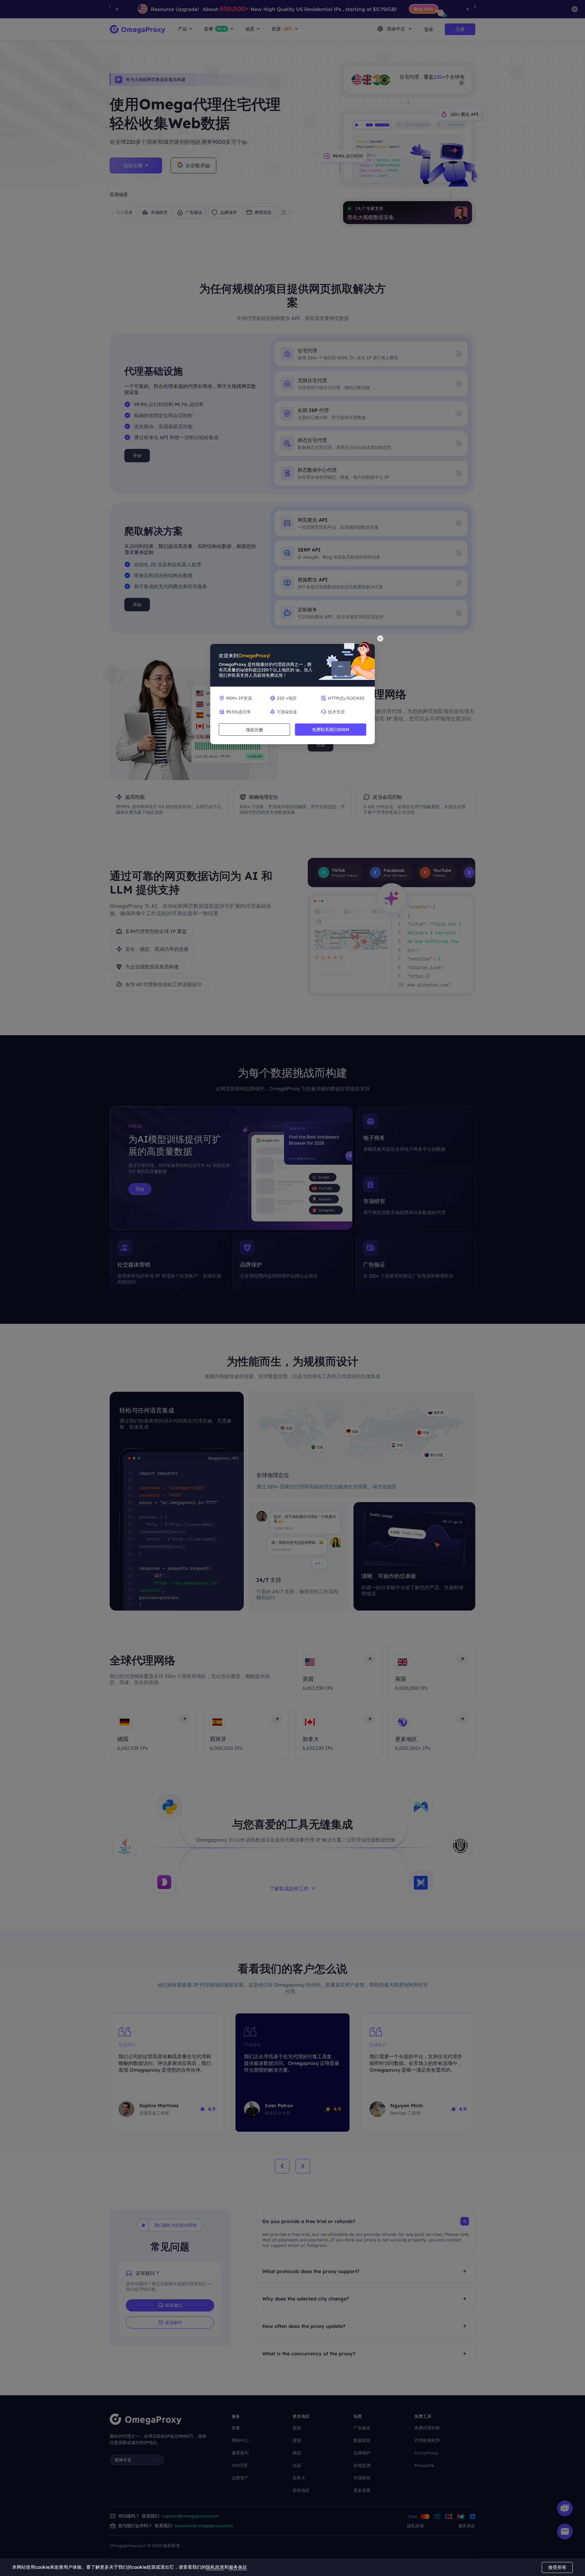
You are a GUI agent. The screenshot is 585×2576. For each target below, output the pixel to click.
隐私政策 (215, 2567)
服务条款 (238, 2567)
